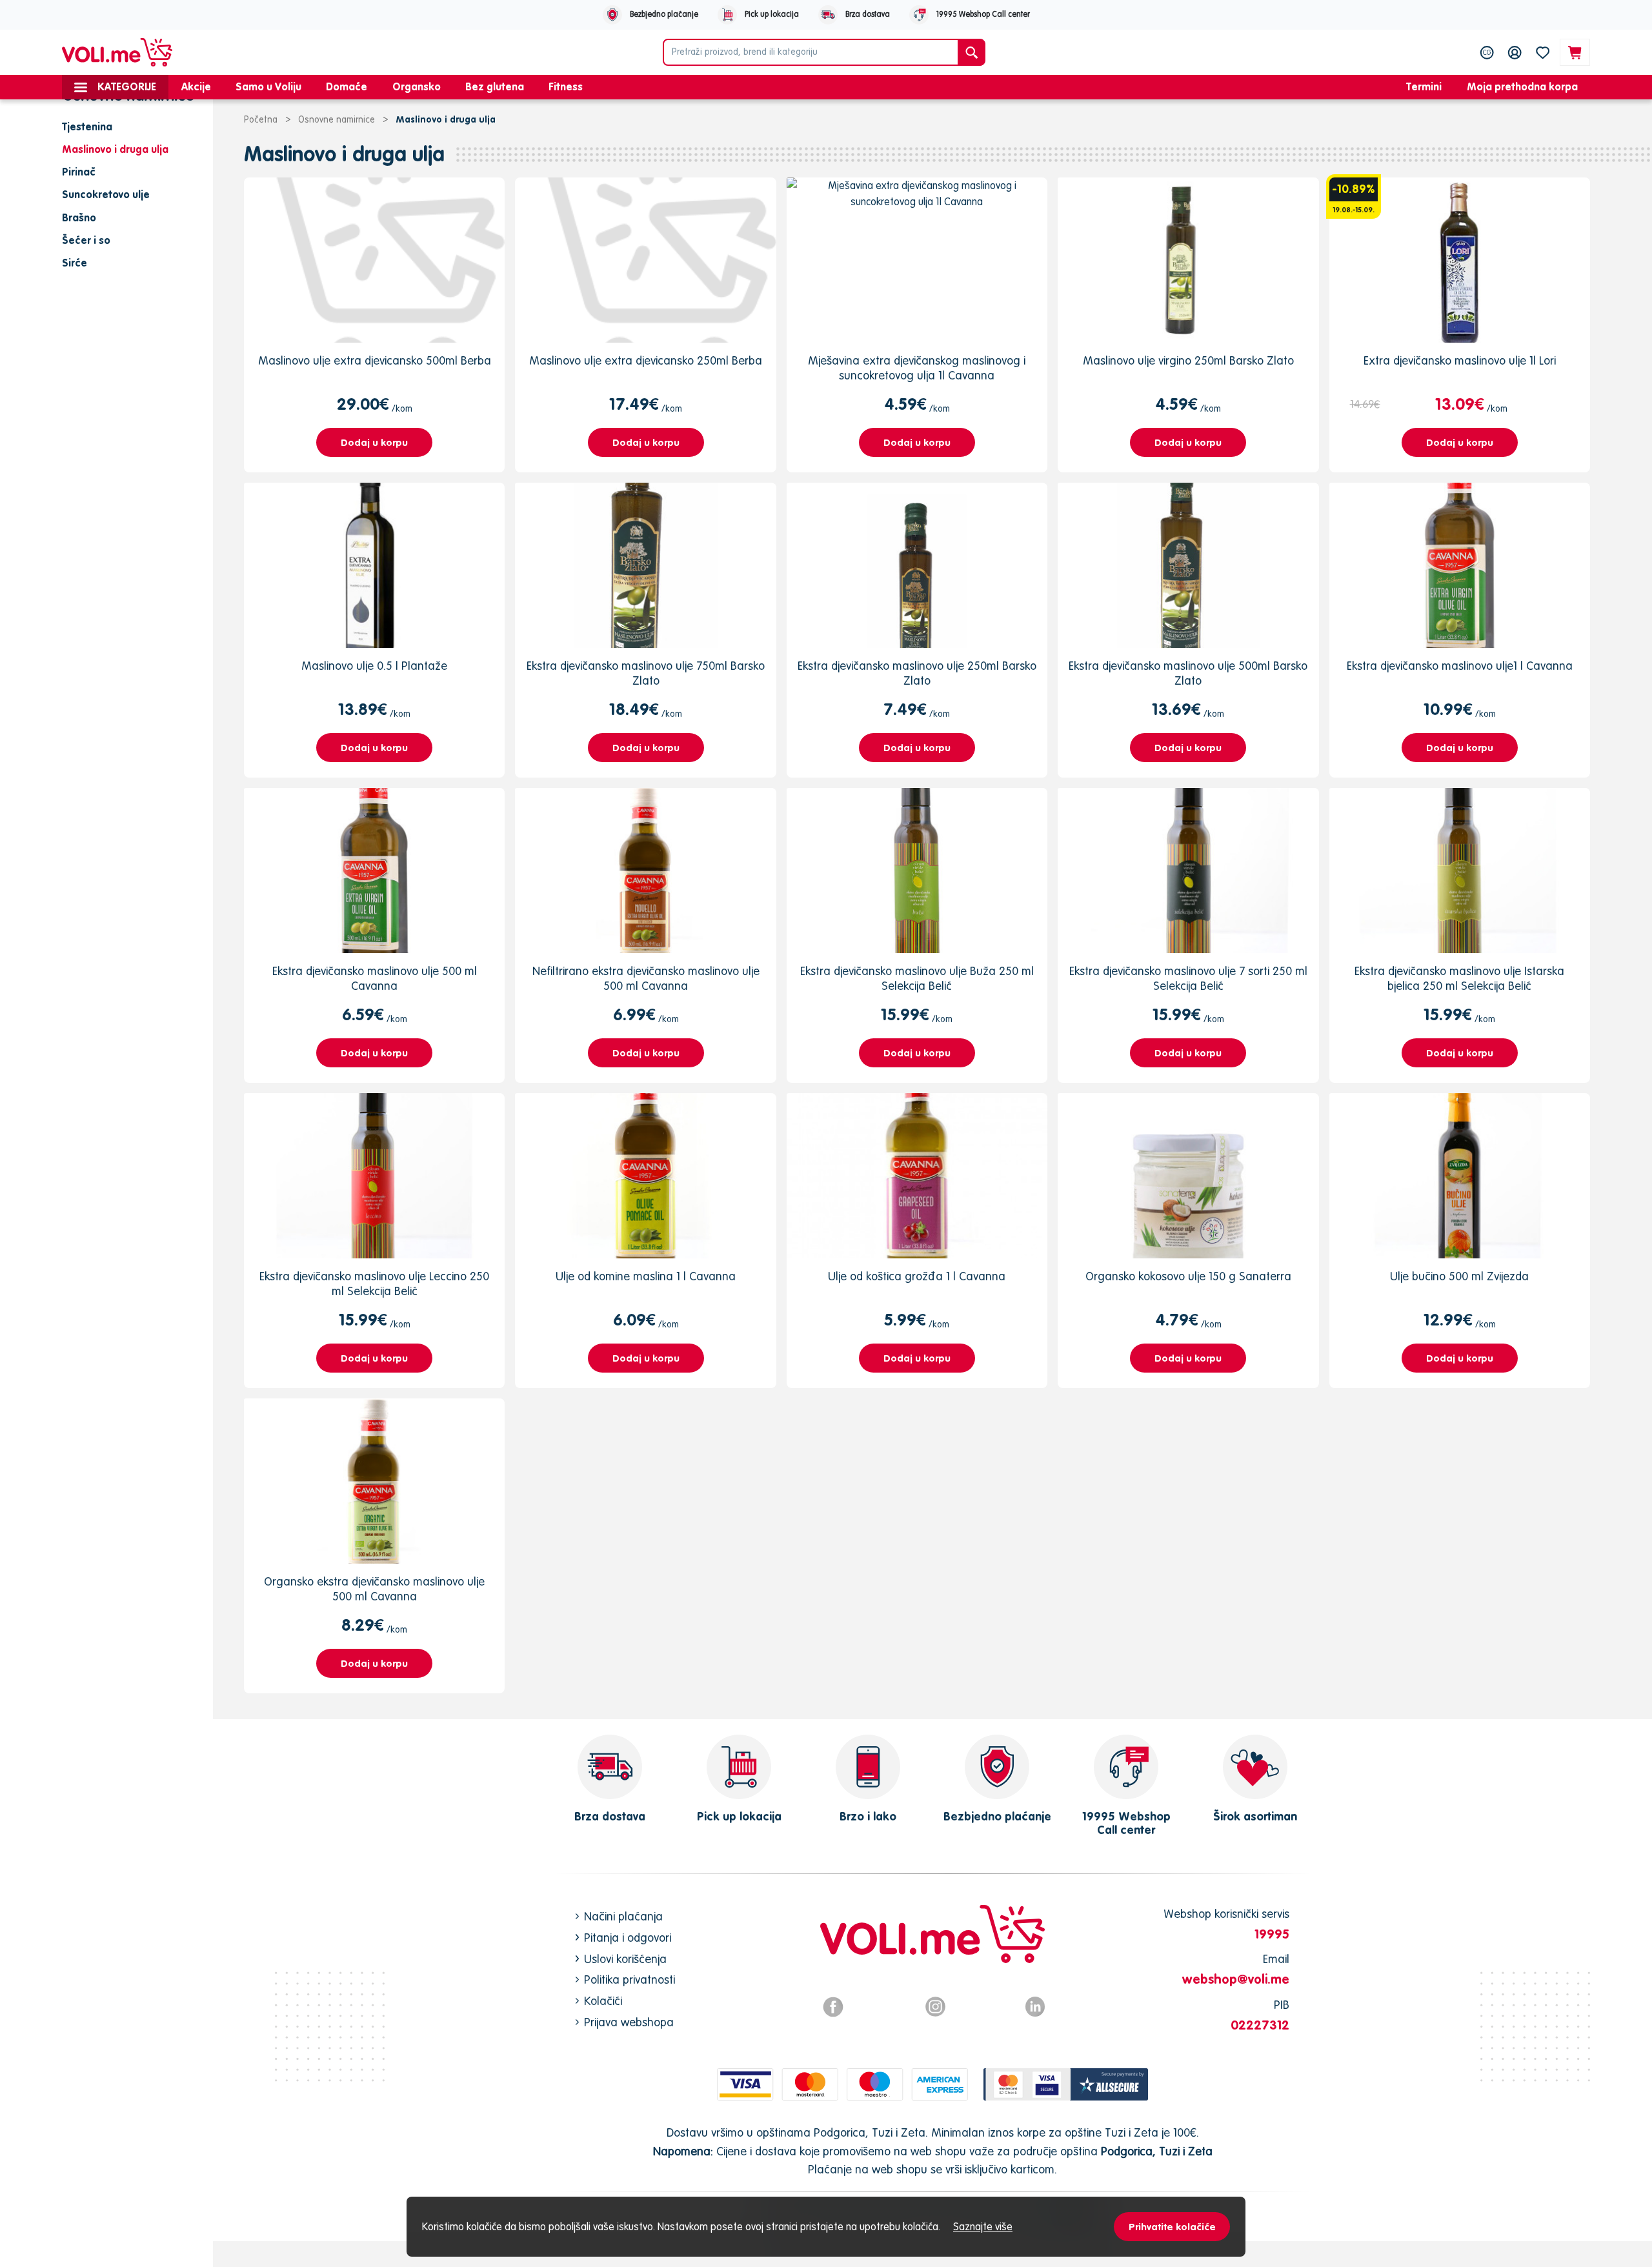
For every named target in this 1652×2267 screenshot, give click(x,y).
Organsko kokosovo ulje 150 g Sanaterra (1188, 1276)
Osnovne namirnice (337, 119)
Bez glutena (495, 86)
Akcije (196, 86)
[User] (1515, 52)
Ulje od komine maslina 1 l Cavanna (646, 1276)
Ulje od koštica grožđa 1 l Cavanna (917, 1276)
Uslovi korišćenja (625, 1959)
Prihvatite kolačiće (1172, 2227)
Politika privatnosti (630, 1980)
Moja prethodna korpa (1522, 86)
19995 (1272, 1934)
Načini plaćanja (623, 1916)
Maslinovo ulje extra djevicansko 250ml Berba (646, 360)
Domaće (347, 86)
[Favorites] (1543, 52)
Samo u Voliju (268, 86)
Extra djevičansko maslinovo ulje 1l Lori (1460, 360)
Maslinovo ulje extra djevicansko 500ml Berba (375, 360)
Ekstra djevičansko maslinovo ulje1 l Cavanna (1460, 666)
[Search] (972, 52)
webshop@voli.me (1236, 1979)
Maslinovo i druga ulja (344, 154)
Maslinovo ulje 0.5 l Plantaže (374, 666)
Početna (261, 119)
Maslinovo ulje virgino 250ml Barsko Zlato (1188, 360)
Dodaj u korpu (374, 442)
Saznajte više (983, 2226)
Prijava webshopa (629, 2022)
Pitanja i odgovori (628, 1938)
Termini (1424, 86)
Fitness (566, 86)
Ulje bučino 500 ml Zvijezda (1459, 1276)
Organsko (417, 86)
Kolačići (603, 2001)
